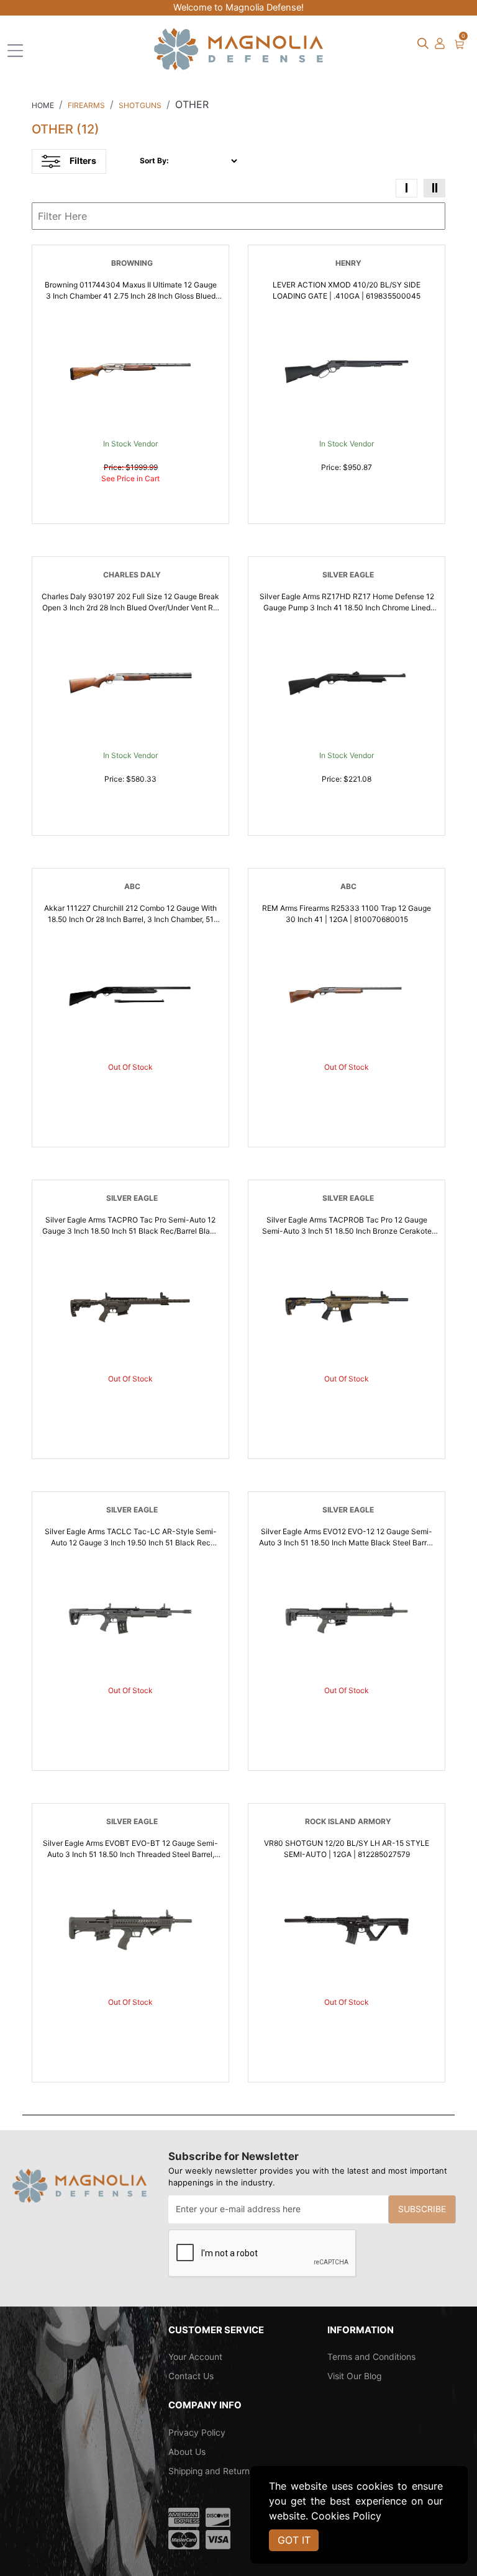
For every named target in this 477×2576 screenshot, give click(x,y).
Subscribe (422, 2209)
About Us (187, 2452)
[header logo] (238, 48)
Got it (294, 2540)
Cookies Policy (346, 2516)
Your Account (195, 2357)
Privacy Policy (197, 2433)
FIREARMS (86, 105)
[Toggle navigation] (15, 51)
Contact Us (191, 2376)
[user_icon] (440, 44)
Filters (83, 160)
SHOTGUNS (140, 105)
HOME (43, 105)
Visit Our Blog (354, 2376)
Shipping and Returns (211, 2471)
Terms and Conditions (371, 2357)
